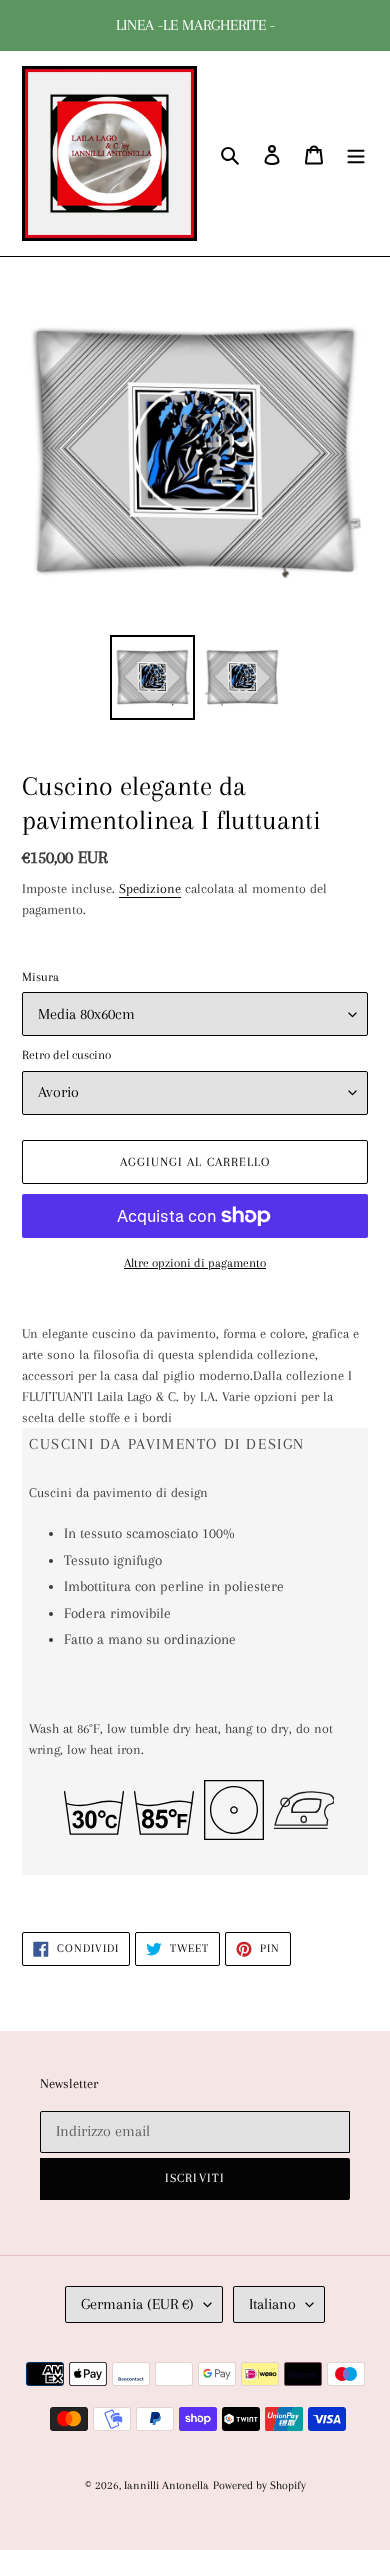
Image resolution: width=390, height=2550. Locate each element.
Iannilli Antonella (166, 2485)
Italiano (272, 2304)
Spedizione (150, 888)
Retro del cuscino (66, 1055)
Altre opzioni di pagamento (195, 1263)
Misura (40, 977)
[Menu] (356, 153)
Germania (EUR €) (137, 2304)
